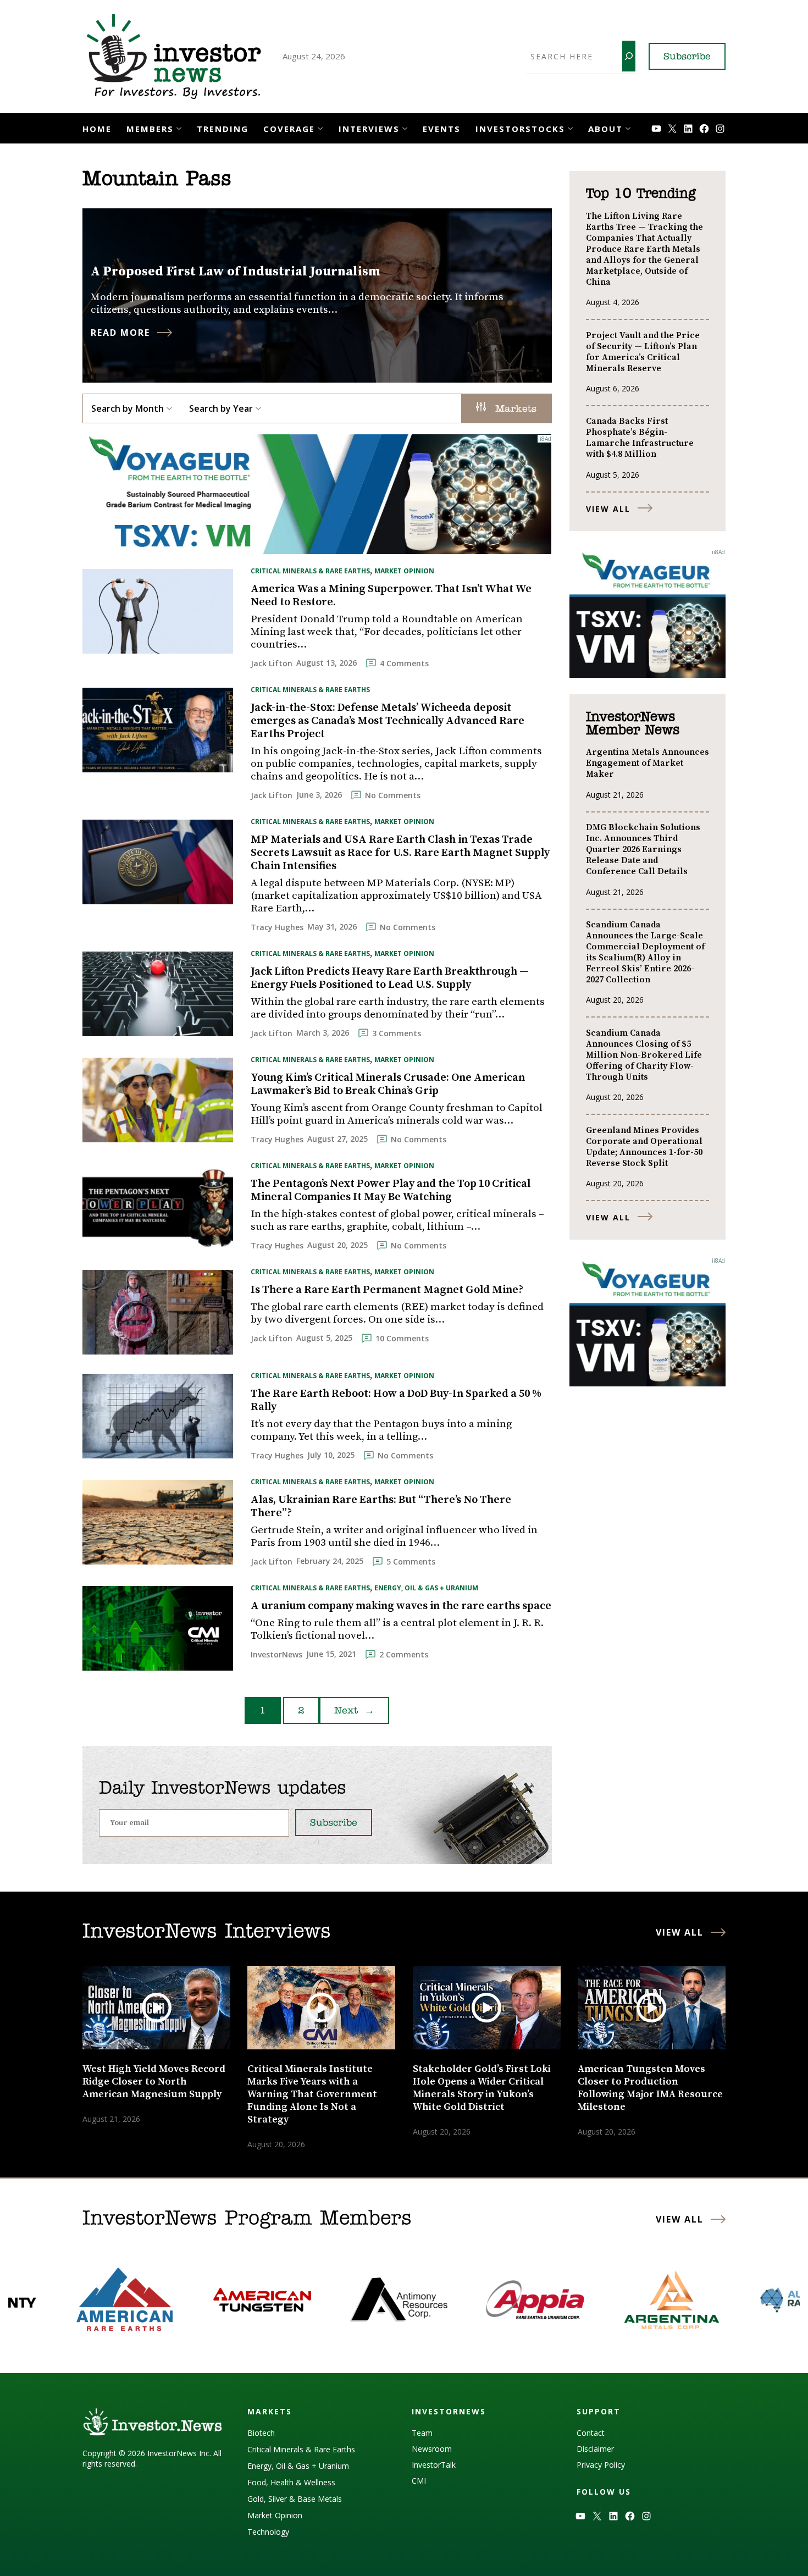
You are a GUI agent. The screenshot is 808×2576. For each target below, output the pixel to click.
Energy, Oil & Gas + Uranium (426, 1588)
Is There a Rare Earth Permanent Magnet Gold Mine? (387, 1290)
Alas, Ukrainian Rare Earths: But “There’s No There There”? (381, 1507)
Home (97, 129)
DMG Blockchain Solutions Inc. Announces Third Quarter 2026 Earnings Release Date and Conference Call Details (643, 849)
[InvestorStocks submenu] (570, 127)
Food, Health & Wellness (291, 2482)
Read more (120, 333)
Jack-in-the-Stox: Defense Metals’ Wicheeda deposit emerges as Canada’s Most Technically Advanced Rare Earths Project (388, 721)
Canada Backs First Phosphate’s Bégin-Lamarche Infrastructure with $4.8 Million (640, 438)
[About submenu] (628, 127)
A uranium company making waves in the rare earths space (401, 1606)
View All (608, 509)
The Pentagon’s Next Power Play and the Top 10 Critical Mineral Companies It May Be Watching (391, 1191)
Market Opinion (404, 571)
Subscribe (687, 57)
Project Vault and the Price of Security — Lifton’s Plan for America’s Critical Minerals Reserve (643, 352)
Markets (514, 410)
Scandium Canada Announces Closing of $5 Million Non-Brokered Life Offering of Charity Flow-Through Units (644, 1055)
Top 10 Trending (641, 194)
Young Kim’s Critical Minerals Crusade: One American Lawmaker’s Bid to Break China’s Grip (388, 1085)
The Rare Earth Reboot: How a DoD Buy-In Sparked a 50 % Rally (396, 1401)
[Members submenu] (179, 127)
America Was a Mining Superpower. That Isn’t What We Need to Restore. (391, 596)
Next (354, 1711)
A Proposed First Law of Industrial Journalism (236, 272)
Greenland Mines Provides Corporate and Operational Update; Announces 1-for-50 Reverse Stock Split (644, 1147)
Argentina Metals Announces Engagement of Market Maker (647, 763)
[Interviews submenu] (405, 127)
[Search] (629, 56)
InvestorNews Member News (633, 724)
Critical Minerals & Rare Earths (310, 571)
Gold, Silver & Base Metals (295, 2499)
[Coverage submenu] (320, 127)
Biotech (261, 2433)
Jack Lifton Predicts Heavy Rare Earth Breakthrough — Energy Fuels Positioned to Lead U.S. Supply (390, 979)
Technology (268, 2532)
